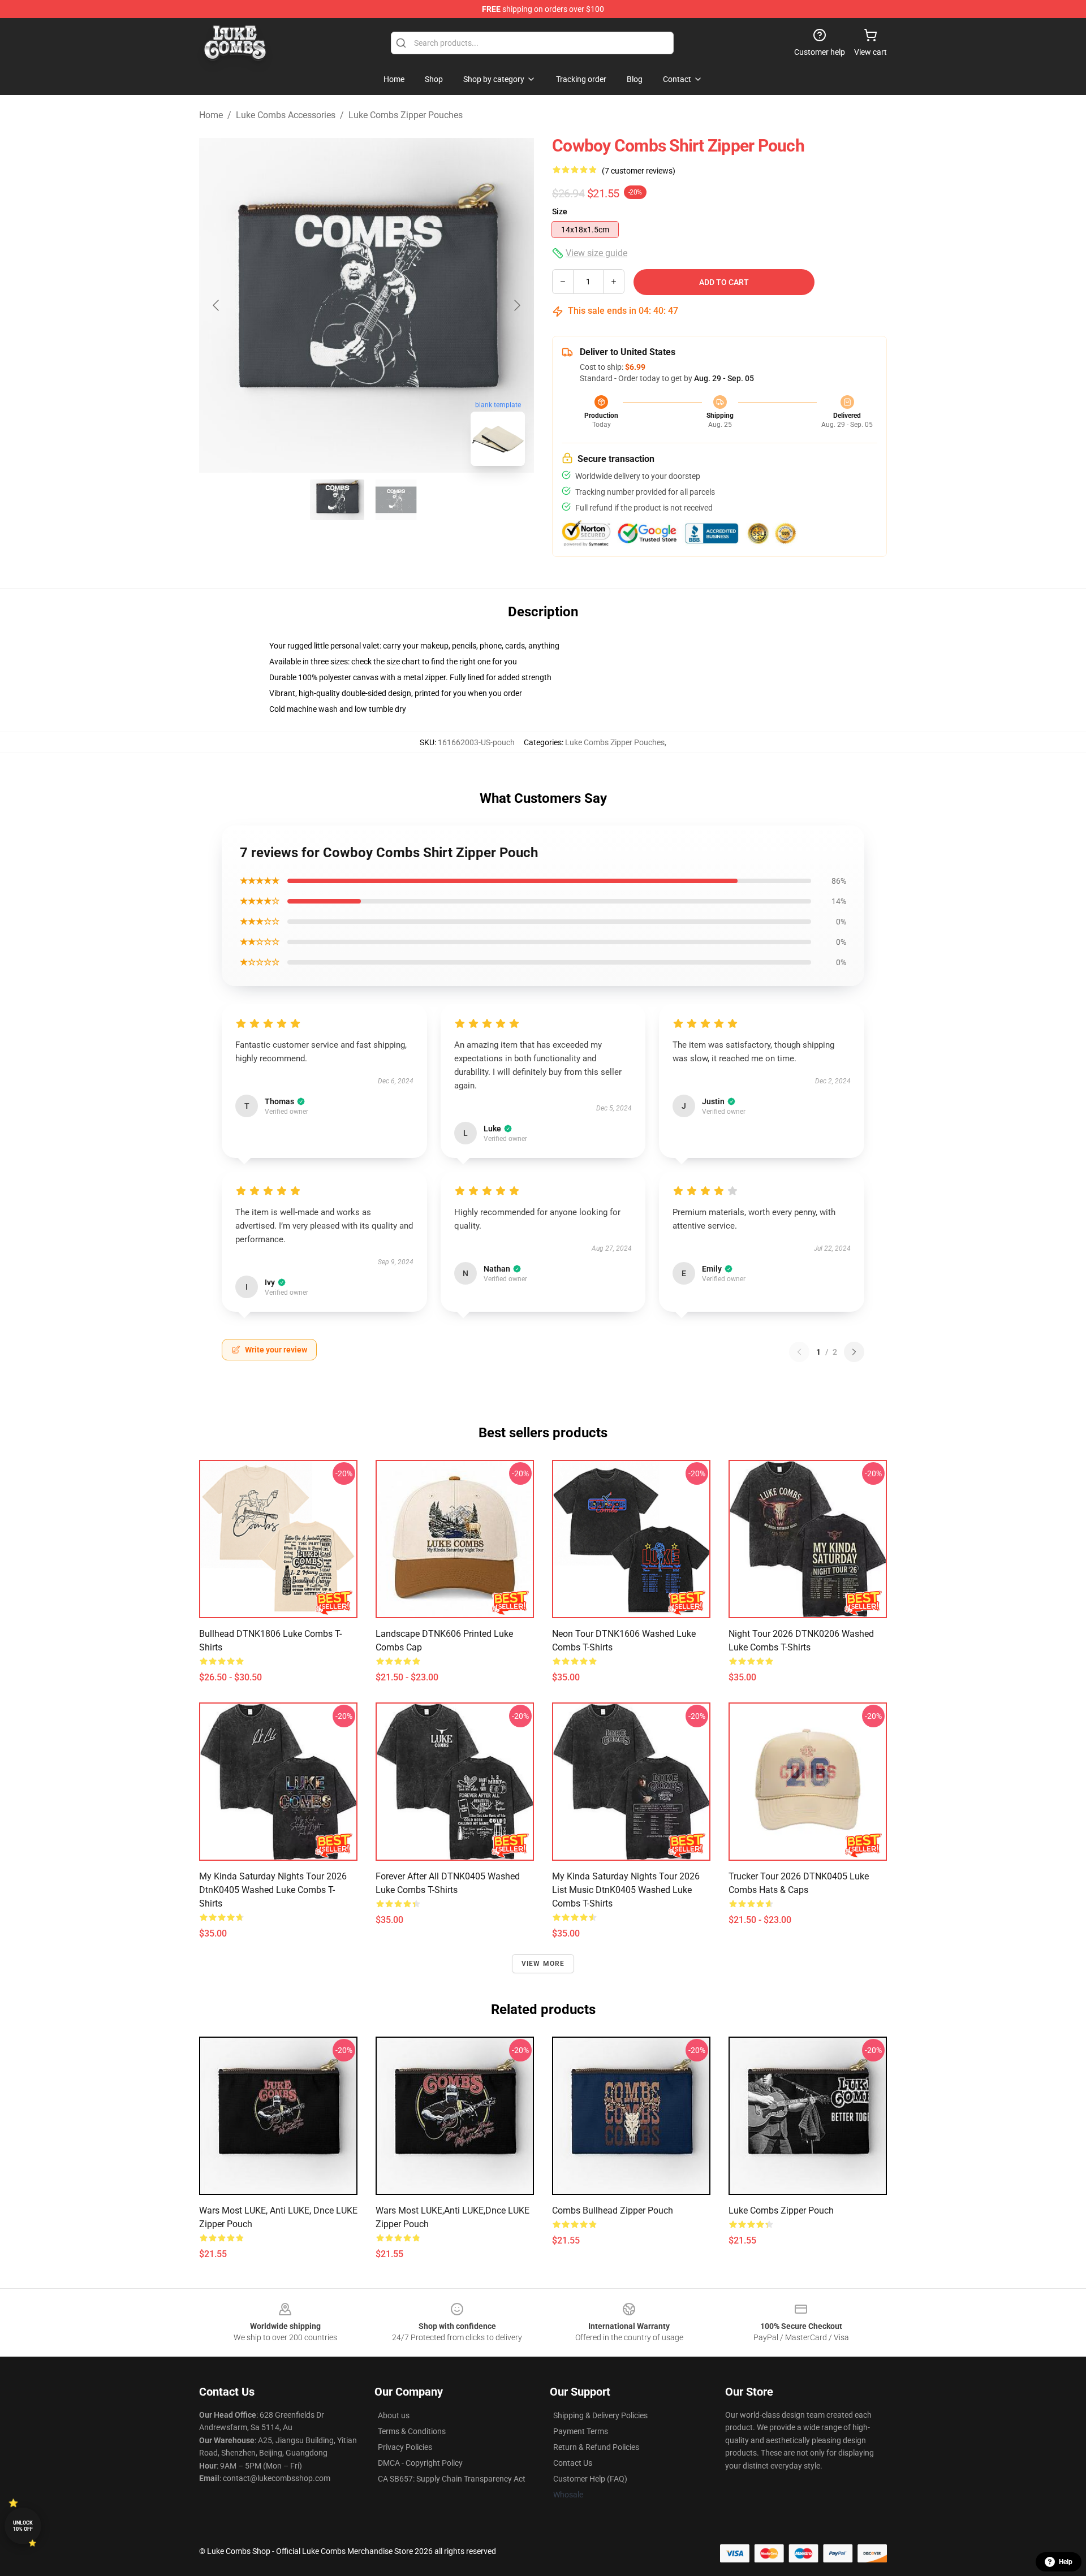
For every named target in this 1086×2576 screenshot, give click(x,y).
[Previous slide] (217, 305)
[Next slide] (516, 305)
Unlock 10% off (23, 2526)
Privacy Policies (405, 2447)
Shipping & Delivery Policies (600, 2415)
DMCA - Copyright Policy (420, 2463)
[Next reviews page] (854, 1352)
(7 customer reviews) (639, 171)
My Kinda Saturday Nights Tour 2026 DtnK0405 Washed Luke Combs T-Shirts (273, 1890)
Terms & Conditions (412, 2431)
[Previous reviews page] (799, 1352)
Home (211, 115)
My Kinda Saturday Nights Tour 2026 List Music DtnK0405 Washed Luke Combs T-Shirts (626, 1890)
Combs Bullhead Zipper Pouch (613, 2210)
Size (560, 211)
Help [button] (1066, 2562)
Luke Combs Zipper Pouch (781, 2210)
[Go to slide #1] (337, 500)
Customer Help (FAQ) (590, 2479)
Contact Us (573, 2463)
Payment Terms (581, 2431)
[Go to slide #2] (396, 500)
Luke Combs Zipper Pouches (406, 115)
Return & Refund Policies (596, 2447)
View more (543, 1964)
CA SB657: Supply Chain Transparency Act (452, 2479)
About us (394, 2415)
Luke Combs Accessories (286, 115)
